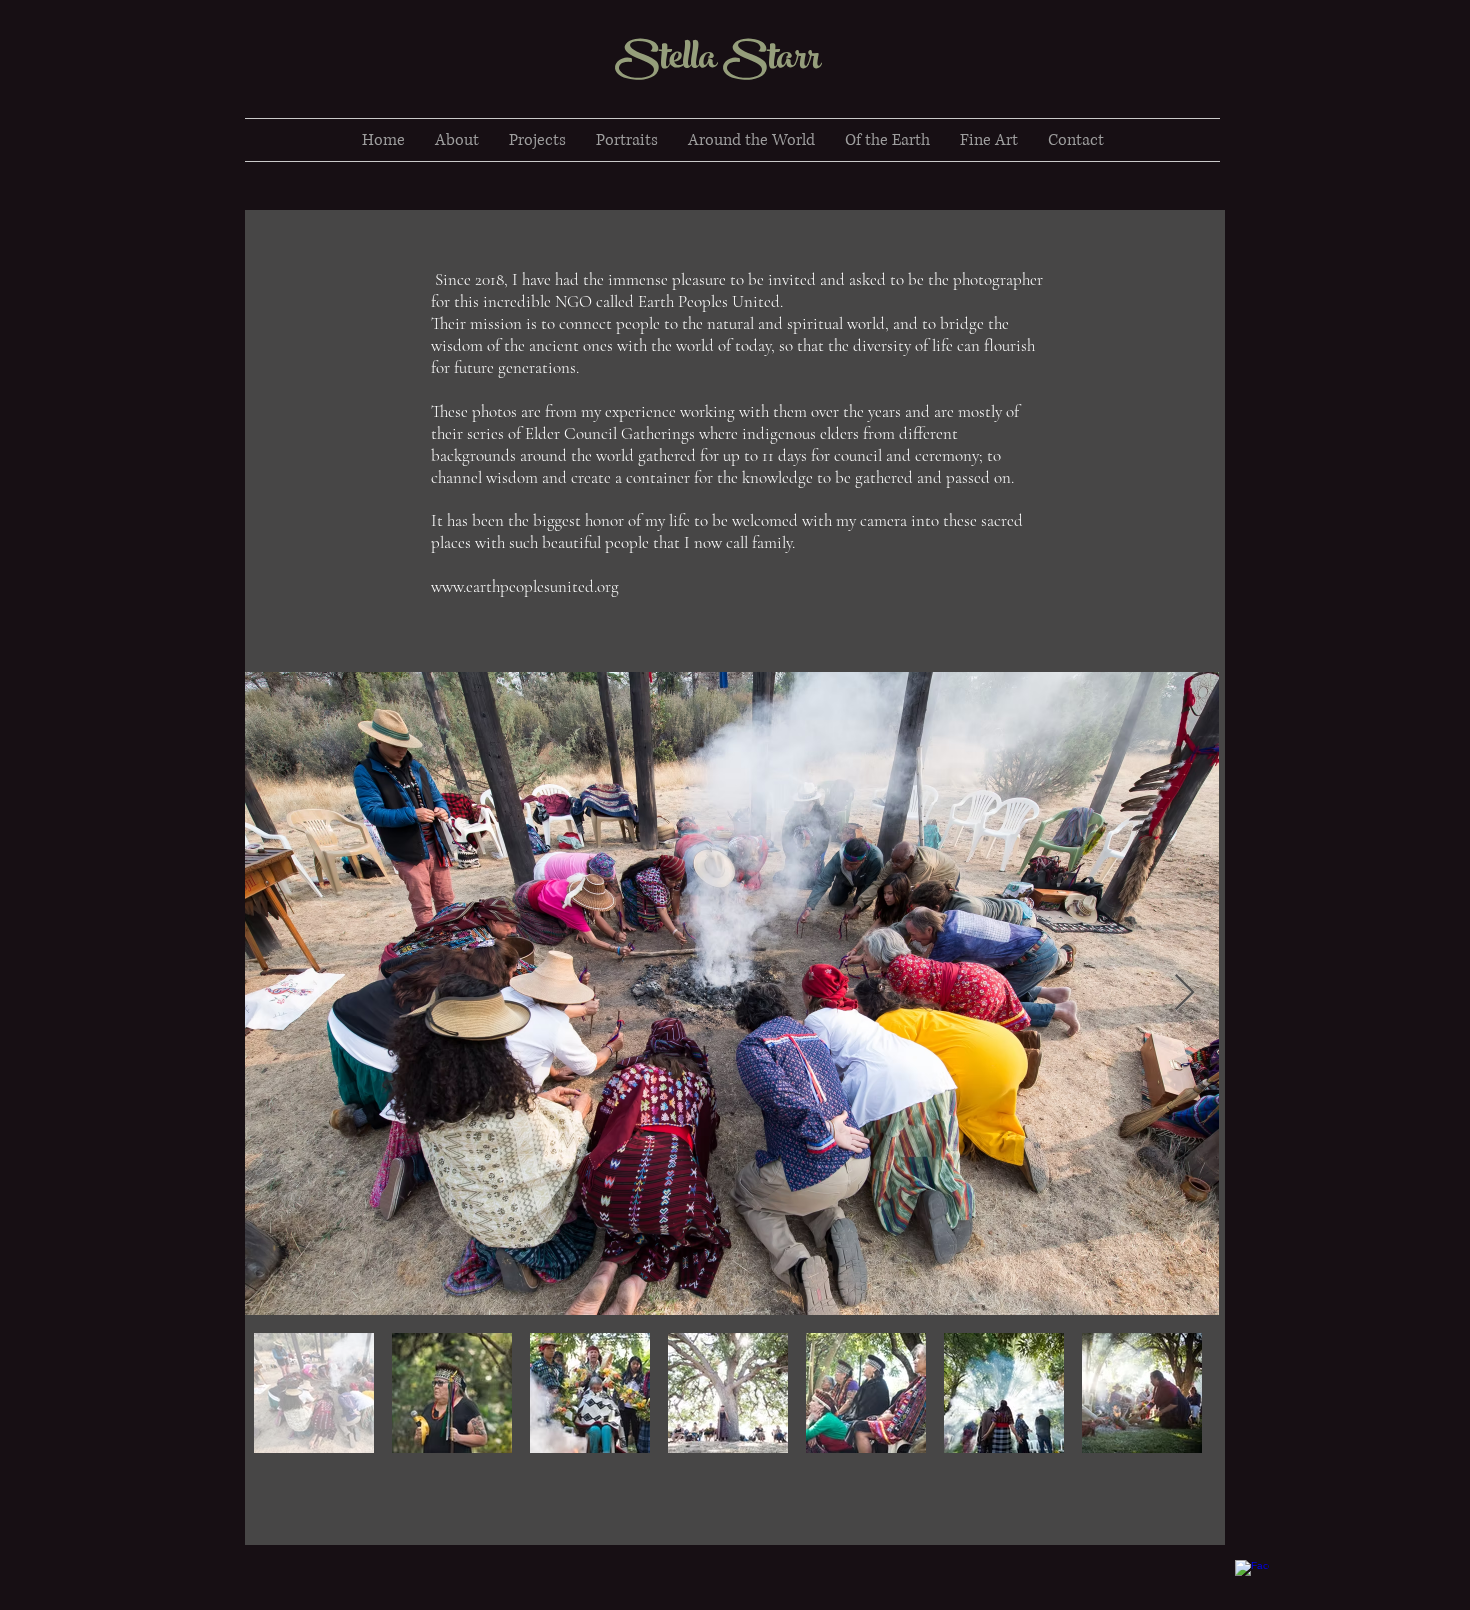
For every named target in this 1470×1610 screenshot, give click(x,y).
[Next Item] (1184, 993)
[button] (537, 140)
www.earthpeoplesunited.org (525, 586)
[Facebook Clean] (1252, 1577)
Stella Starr (721, 62)
